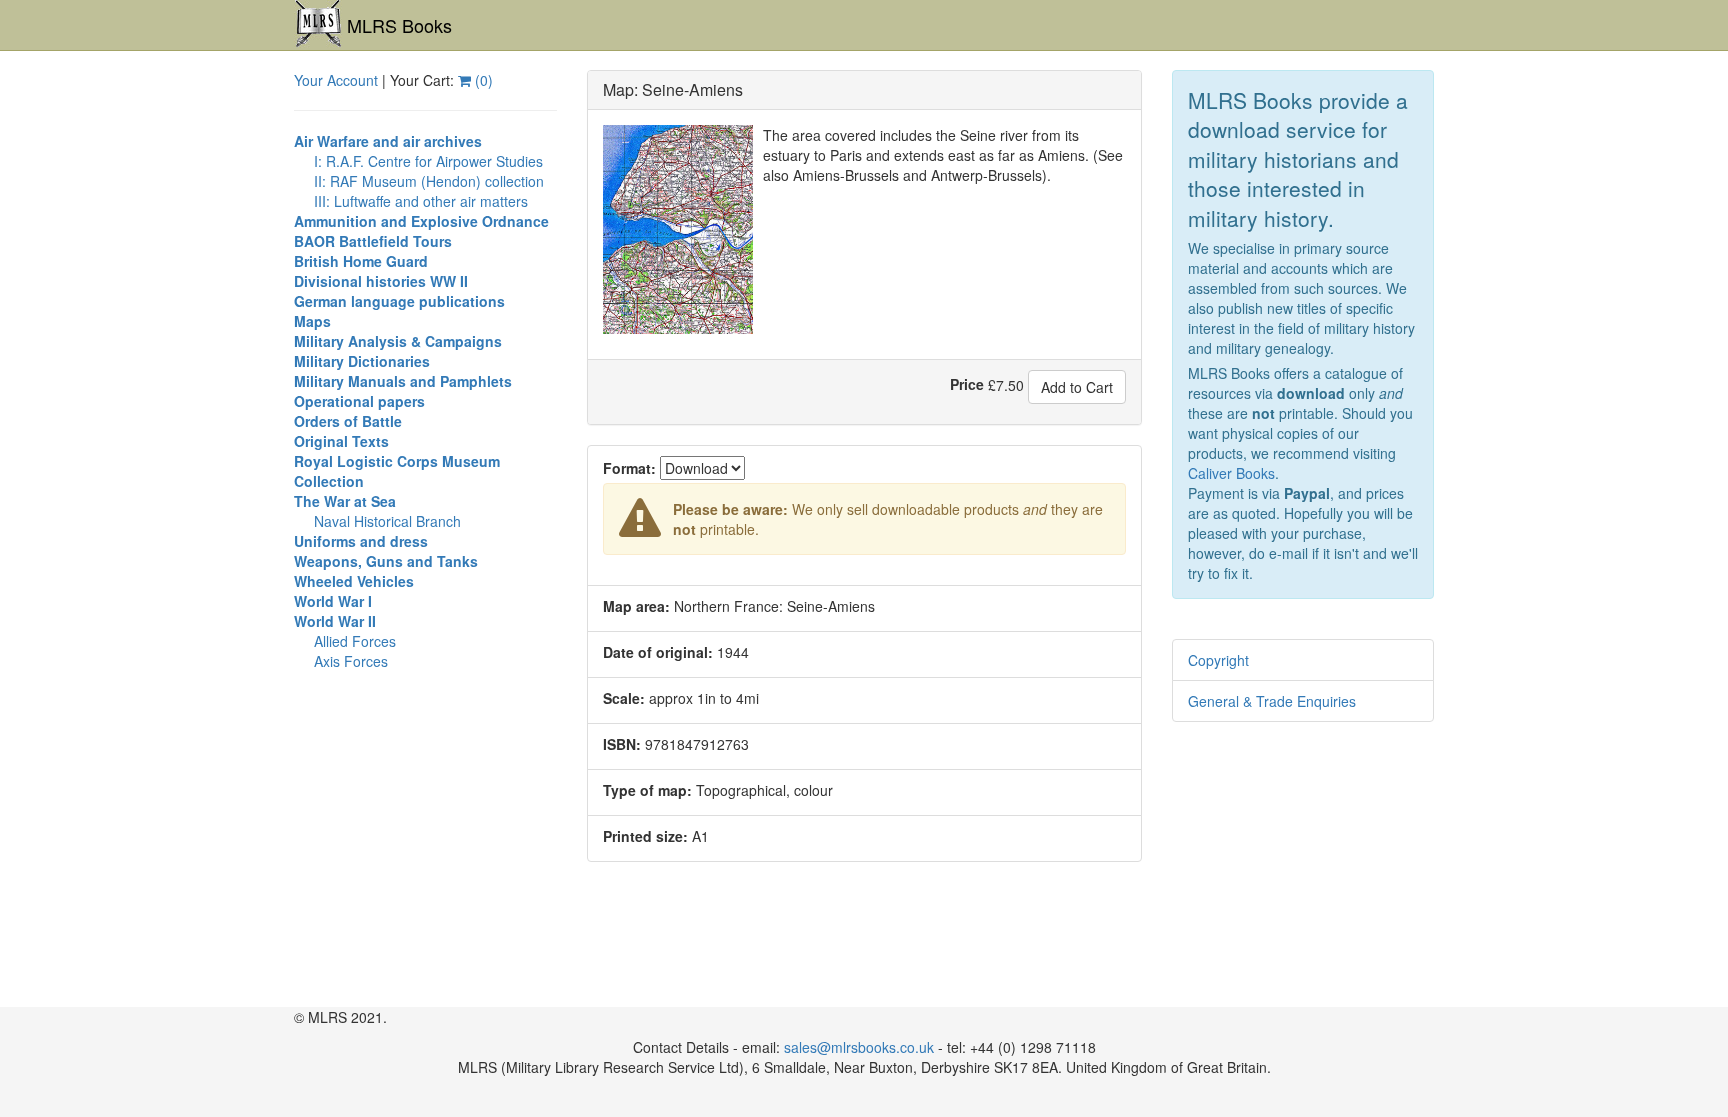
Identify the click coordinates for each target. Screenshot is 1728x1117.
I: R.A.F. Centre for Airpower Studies (428, 161)
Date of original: (658, 652)
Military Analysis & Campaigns (398, 341)
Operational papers (359, 401)
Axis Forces (351, 661)
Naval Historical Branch (387, 521)
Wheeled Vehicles (354, 581)
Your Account (336, 80)
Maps (312, 321)
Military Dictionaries (362, 361)
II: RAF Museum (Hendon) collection (429, 181)
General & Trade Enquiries (1272, 701)
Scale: (624, 698)
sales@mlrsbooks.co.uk (859, 1047)
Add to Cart (1077, 387)
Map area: (636, 606)
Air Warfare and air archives (388, 141)
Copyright (1218, 660)
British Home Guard (361, 261)
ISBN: (622, 744)
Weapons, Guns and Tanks (386, 561)
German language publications (399, 301)
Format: (629, 468)
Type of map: (647, 790)
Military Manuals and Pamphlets (403, 381)
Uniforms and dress (361, 541)
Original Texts (341, 441)
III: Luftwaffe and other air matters (421, 201)
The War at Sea (345, 501)
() (482, 80)
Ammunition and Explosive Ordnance (421, 221)
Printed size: (645, 836)
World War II (335, 621)
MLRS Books (399, 25)
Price (967, 384)
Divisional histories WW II (381, 281)
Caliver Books (1231, 473)
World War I (333, 601)
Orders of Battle (348, 421)
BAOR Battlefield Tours (373, 241)
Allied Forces (355, 641)
